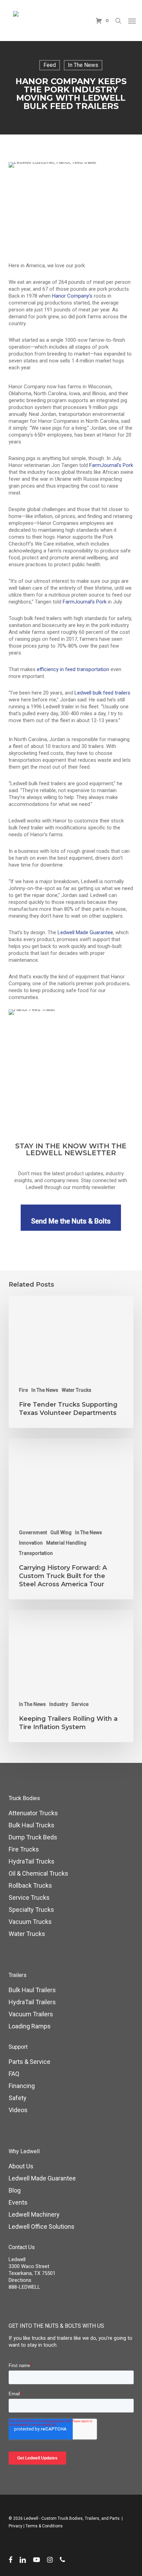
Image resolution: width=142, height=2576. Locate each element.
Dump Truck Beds (33, 1837)
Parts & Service (29, 2062)
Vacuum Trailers (31, 2014)
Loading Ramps (30, 2026)
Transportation (36, 1553)
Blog (15, 2190)
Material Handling (66, 1543)
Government (33, 1532)
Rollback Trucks (30, 1885)
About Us (21, 2166)
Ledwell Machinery (34, 2214)
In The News (83, 65)
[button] (132, 21)
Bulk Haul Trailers (32, 1990)
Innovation (31, 1543)
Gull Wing (61, 1532)
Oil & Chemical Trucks (38, 1873)
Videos (18, 2110)
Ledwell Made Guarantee (42, 2178)
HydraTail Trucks (32, 1861)
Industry (59, 1704)
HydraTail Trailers (32, 2002)
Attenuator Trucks (33, 1813)
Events (18, 2202)
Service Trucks (29, 1898)
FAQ (14, 2074)
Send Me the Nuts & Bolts (71, 1221)
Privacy (16, 2526)
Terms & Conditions (44, 2526)
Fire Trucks (24, 1849)
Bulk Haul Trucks (32, 1825)
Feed (50, 65)
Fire (23, 1390)
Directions (20, 2280)
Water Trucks (77, 1390)
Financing (22, 2086)
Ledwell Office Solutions (42, 2226)
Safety (18, 2098)
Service (80, 1704)
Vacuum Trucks (30, 1922)
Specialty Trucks (31, 1910)
